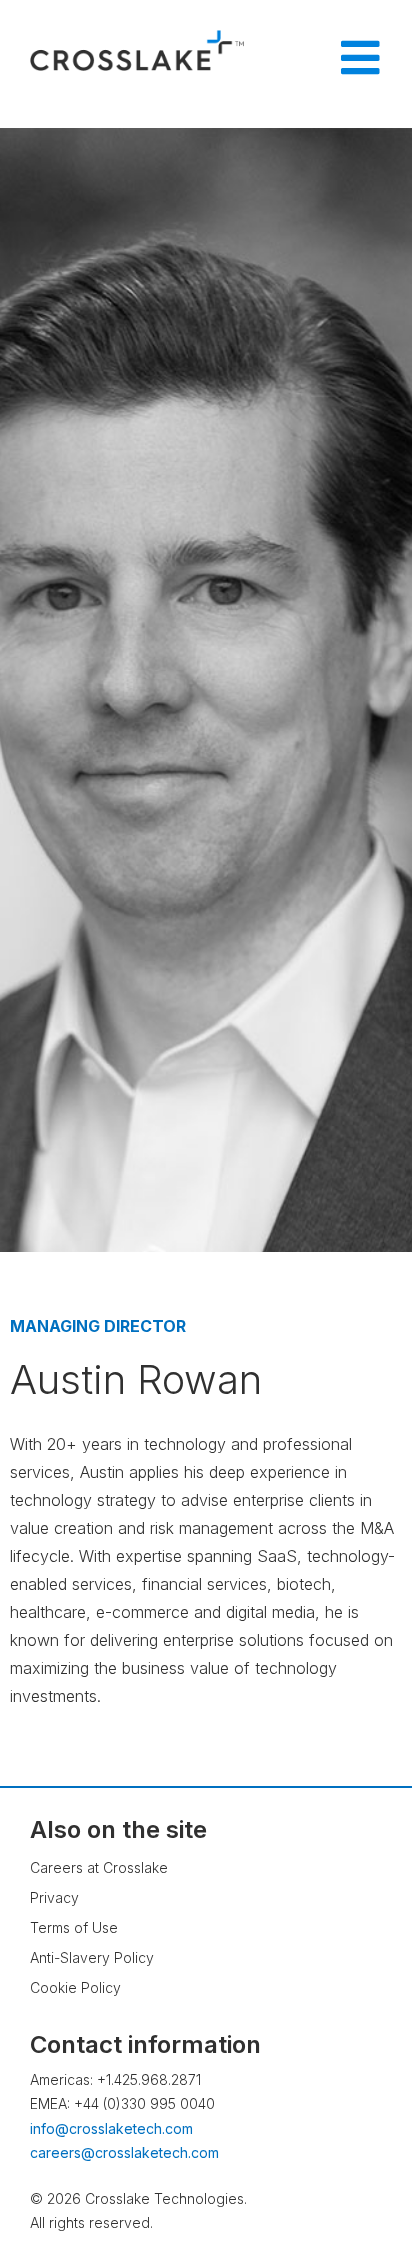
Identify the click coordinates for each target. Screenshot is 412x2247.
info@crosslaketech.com (111, 2128)
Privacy (54, 1897)
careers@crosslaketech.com (124, 2152)
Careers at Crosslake (99, 1867)
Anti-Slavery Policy (92, 1957)
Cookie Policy (75, 1987)
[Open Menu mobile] (360, 58)
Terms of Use (74, 1927)
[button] (357, 2172)
